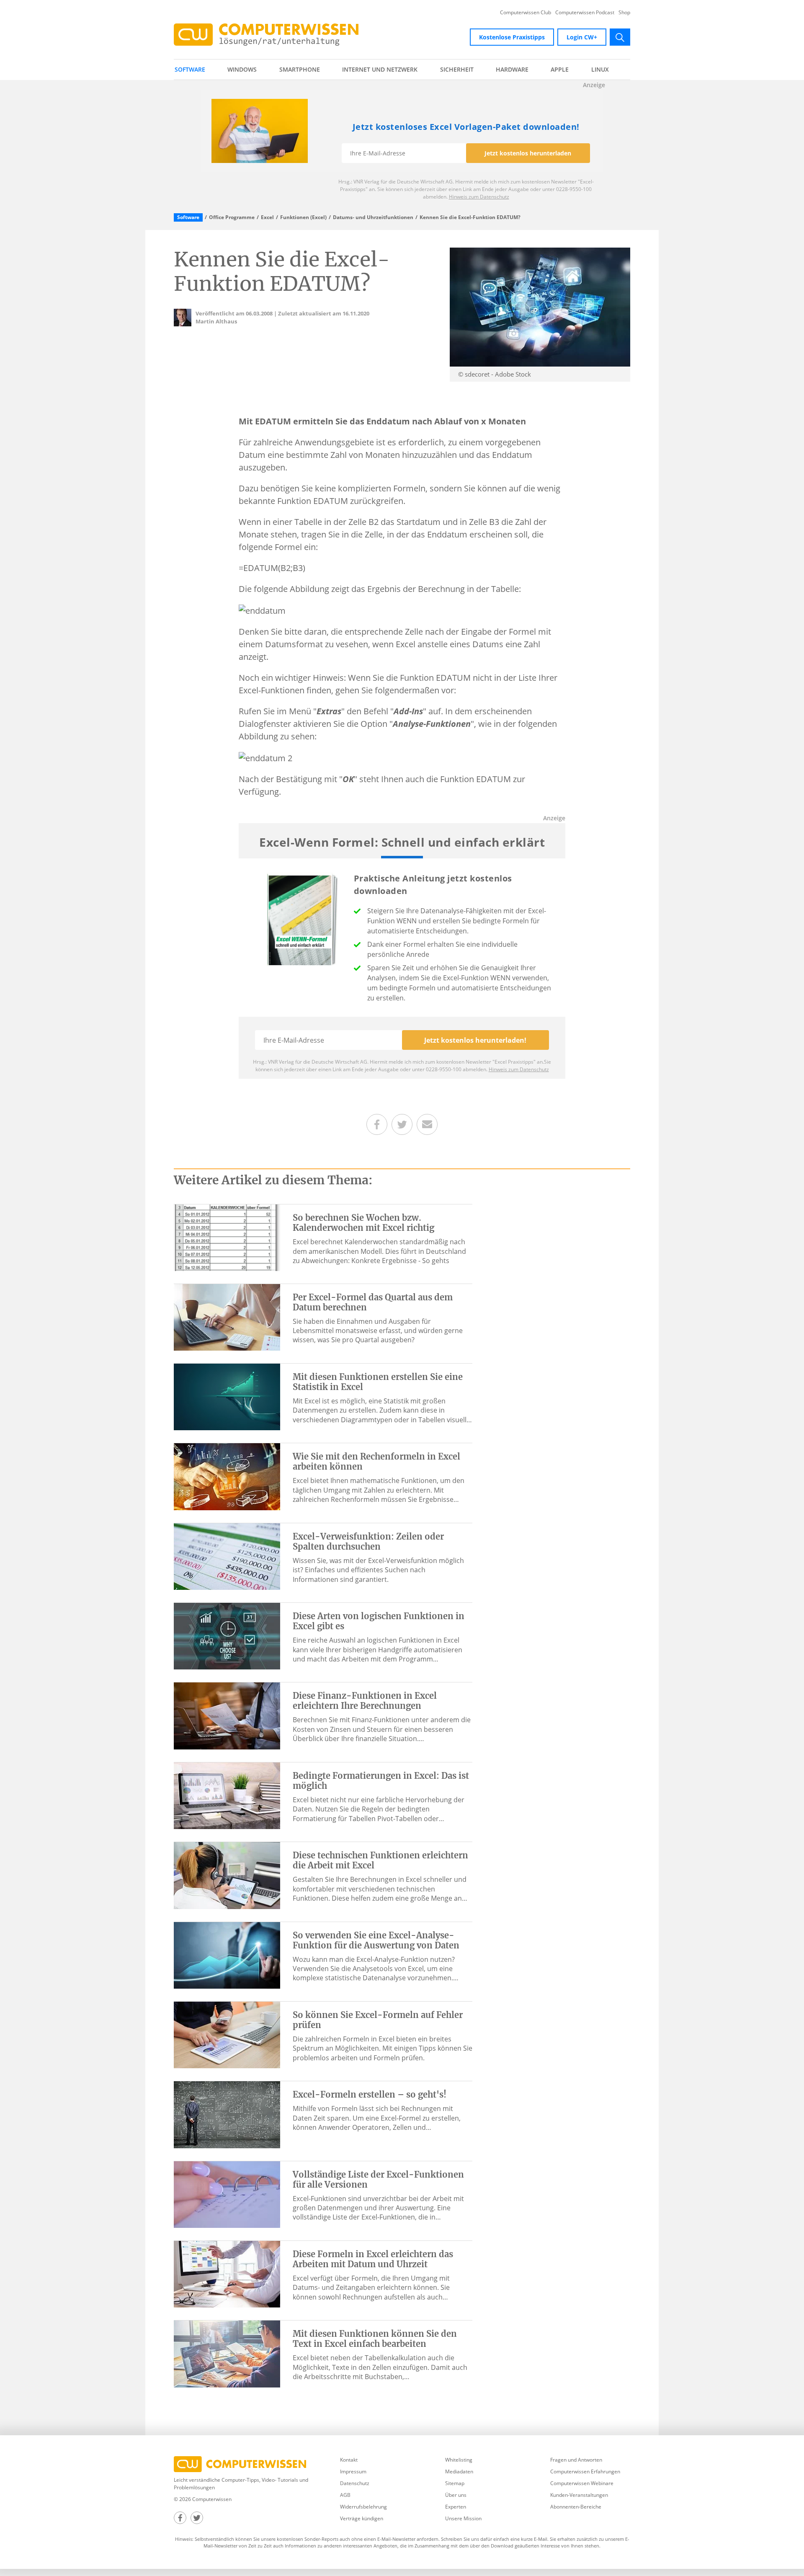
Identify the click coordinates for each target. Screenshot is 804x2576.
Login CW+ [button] (582, 37)
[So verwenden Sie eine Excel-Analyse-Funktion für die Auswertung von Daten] (227, 1955)
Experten (456, 2507)
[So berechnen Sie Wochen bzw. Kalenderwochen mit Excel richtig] (227, 1237)
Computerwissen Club (526, 13)
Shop (624, 13)
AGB (345, 2495)
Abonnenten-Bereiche (576, 2507)
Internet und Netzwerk (380, 69)
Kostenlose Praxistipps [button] (512, 37)
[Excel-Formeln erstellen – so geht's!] (227, 2114)
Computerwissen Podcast (585, 13)
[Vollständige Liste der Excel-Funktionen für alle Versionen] (227, 2194)
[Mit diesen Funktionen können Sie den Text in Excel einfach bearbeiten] (227, 2353)
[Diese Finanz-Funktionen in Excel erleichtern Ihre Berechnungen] (227, 1715)
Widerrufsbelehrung (363, 2507)
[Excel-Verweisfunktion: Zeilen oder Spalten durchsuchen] (227, 1556)
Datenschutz (355, 2483)
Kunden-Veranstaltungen (579, 2495)
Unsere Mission (463, 2518)
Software (190, 69)
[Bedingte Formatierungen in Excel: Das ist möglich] (227, 1795)
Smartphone (300, 69)
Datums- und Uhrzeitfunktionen (373, 217)
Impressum (353, 2471)
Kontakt (349, 2460)
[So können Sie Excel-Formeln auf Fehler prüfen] (227, 2034)
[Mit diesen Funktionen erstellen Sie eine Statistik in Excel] (227, 1396)
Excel (267, 217)
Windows (242, 69)
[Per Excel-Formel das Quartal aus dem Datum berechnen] (227, 1317)
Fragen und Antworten (576, 2460)
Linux (600, 69)
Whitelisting (459, 2460)
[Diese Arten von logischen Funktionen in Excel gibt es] (227, 1636)
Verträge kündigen (362, 2518)
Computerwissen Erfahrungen (585, 2471)
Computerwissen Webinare (582, 2483)
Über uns (456, 2495)
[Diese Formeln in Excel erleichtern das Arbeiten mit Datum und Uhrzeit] (227, 2274)
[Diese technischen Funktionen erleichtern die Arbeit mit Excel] (227, 1875)
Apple (560, 69)
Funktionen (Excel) (303, 217)
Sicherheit (457, 69)
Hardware (512, 69)
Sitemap (455, 2483)
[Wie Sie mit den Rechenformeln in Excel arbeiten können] (227, 1476)
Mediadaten (459, 2471)
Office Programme (232, 217)
